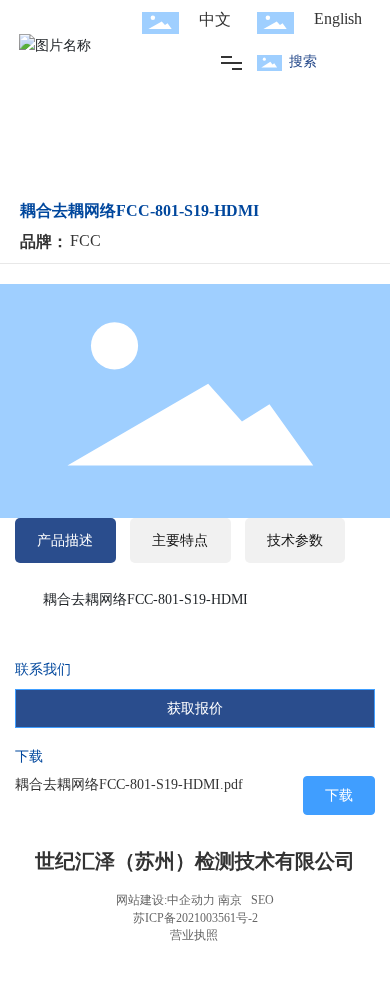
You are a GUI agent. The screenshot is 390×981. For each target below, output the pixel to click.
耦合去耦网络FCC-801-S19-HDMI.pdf (129, 784)
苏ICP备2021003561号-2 (195, 918)
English (338, 18)
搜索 (303, 61)
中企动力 (191, 900)
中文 (215, 19)
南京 (230, 900)
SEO (262, 900)
